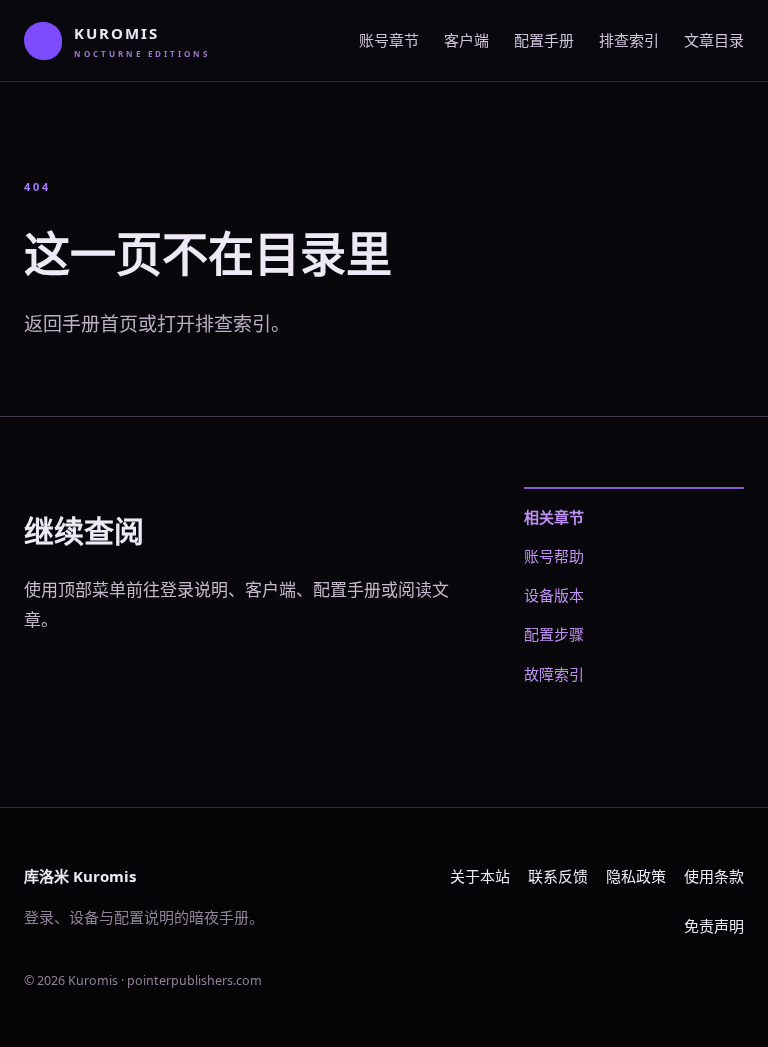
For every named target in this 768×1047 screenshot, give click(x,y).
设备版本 (554, 595)
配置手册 (544, 40)
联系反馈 (558, 876)
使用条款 (714, 876)
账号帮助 (554, 556)
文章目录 (714, 40)
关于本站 (480, 876)
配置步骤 (554, 634)
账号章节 (389, 40)
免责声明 (714, 926)
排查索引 (629, 40)
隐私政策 (636, 876)
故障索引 (554, 674)
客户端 (466, 40)
